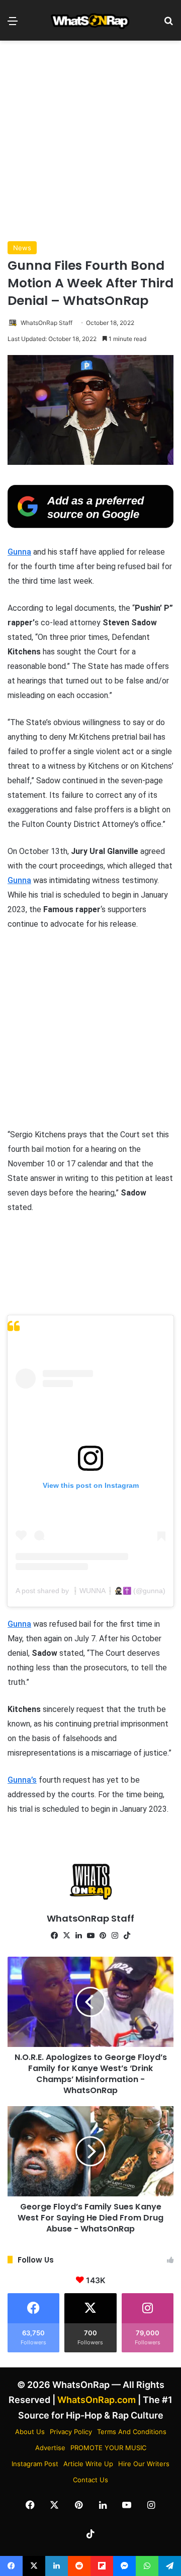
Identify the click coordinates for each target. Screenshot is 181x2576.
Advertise (50, 2448)
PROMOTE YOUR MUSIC (108, 2448)
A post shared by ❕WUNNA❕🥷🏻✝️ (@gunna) (90, 1591)
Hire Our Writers (144, 2464)
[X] (66, 1936)
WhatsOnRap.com (97, 2400)
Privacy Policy (71, 2432)
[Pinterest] (103, 1936)
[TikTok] (127, 1936)
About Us (30, 2432)
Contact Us (90, 2480)
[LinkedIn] (78, 1936)
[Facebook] (54, 1936)
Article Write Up (88, 2464)
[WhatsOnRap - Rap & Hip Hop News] (90, 20)
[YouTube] (90, 1936)
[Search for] (168, 24)
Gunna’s (22, 1780)
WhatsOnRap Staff (47, 323)
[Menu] (13, 24)
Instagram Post (35, 2464)
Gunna (19, 552)
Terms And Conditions (132, 2432)
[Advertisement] (90, 141)
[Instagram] (115, 1936)
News (22, 248)
